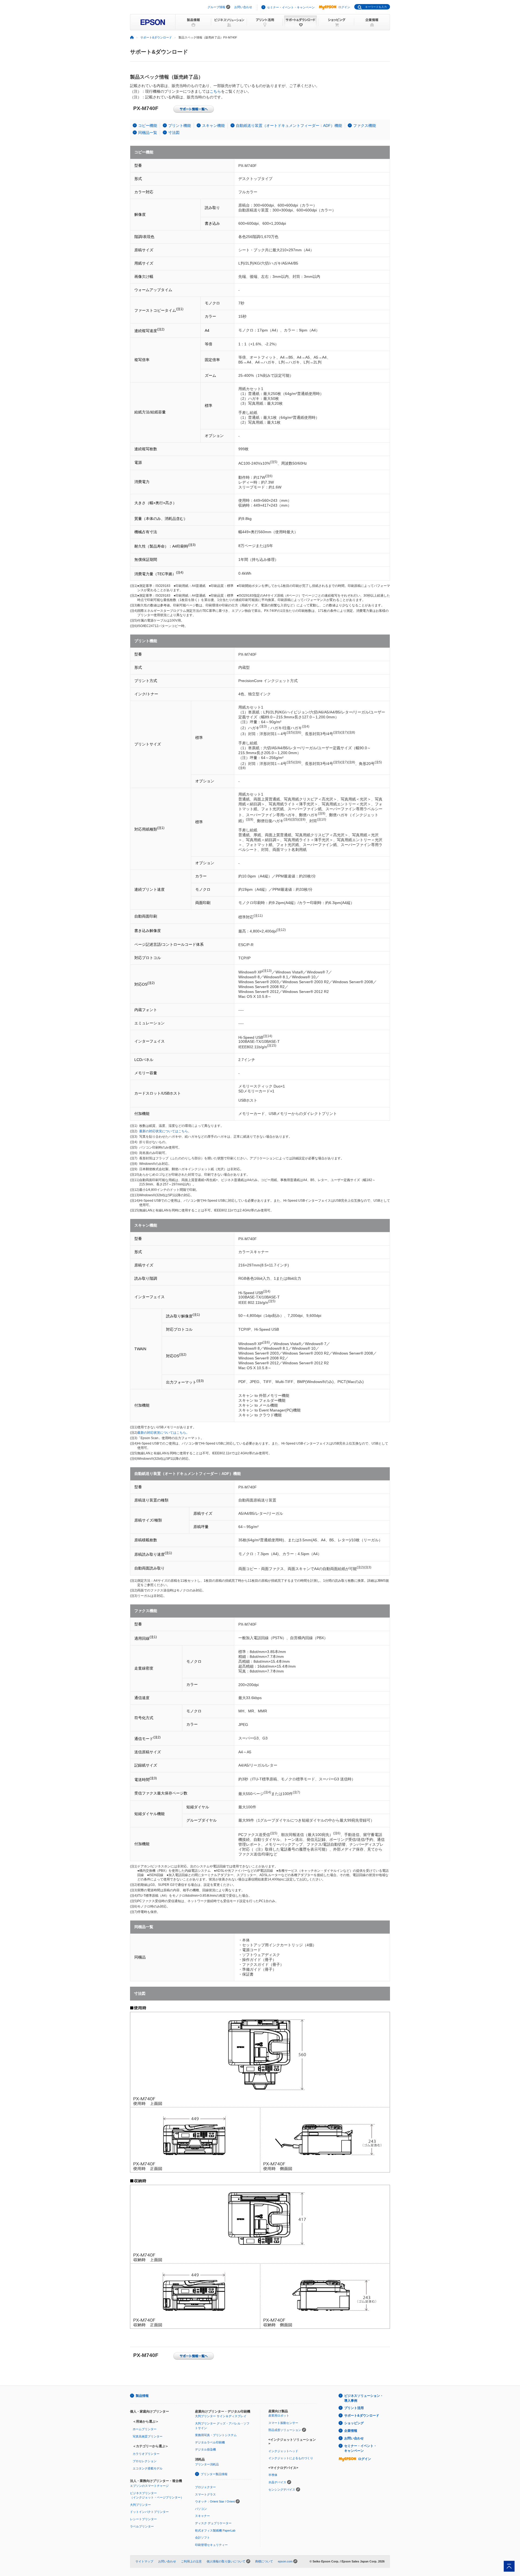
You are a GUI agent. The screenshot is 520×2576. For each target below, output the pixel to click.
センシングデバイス (282, 2490)
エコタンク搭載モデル (148, 2468)
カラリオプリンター (146, 2454)
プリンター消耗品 (207, 2464)
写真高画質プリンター (148, 2436)
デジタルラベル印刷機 (210, 2442)
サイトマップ (144, 2561)
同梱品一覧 (148, 133)
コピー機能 (148, 126)
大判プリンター (140, 2505)
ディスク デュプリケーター (213, 2523)
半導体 (273, 2475)
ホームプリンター (145, 2429)
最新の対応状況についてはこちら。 (165, 1131)
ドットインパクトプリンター (149, 2512)
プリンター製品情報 (214, 2474)
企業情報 (351, 2431)
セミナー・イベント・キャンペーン (291, 7)
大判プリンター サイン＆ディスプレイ (221, 2416)
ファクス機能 (365, 126)
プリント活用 (354, 2408)
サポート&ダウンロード (156, 37)
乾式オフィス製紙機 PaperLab (215, 2530)
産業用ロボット (279, 2416)
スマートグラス (205, 2494)
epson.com (285, 2561)
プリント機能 (180, 126)
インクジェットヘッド (283, 2451)
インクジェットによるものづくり (291, 2458)
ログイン (344, 7)
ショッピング (354, 2423)
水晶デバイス (277, 2482)
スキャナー (202, 2516)
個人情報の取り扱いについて (226, 2561)
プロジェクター (205, 2487)
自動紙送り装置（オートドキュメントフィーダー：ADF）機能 (289, 126)
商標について (264, 2561)
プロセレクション (145, 2461)
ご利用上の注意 (191, 2561)
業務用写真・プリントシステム (216, 2435)
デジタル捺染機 (205, 2449)
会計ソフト (202, 2538)
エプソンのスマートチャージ (149, 2486)
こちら (215, 91)
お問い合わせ (243, 7)
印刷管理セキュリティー (211, 2545)
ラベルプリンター (142, 2526)
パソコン (201, 2509)
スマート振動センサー (283, 2423)
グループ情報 (216, 7)
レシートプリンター (143, 2519)
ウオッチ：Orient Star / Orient (215, 2501)
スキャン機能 (213, 126)
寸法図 (174, 133)
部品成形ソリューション (285, 2430)
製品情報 (142, 2396)
